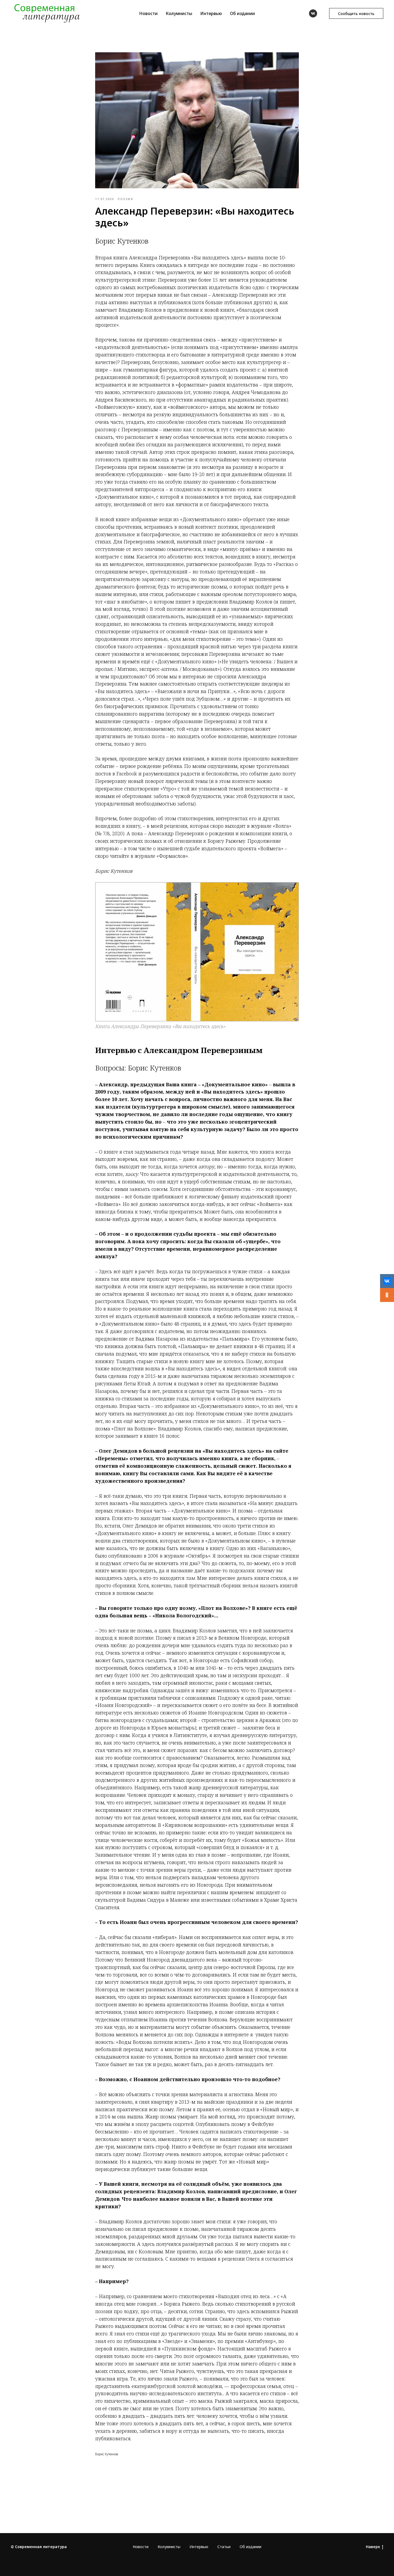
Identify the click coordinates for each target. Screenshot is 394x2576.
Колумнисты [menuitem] (179, 13)
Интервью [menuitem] (211, 13)
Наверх (373, 2547)
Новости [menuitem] (148, 13)
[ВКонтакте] (387, 1281)
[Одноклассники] (387, 1295)
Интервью (199, 2547)
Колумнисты (169, 2547)
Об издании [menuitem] (242, 13)
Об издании (250, 2547)
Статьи (224, 2547)
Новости (141, 2547)
